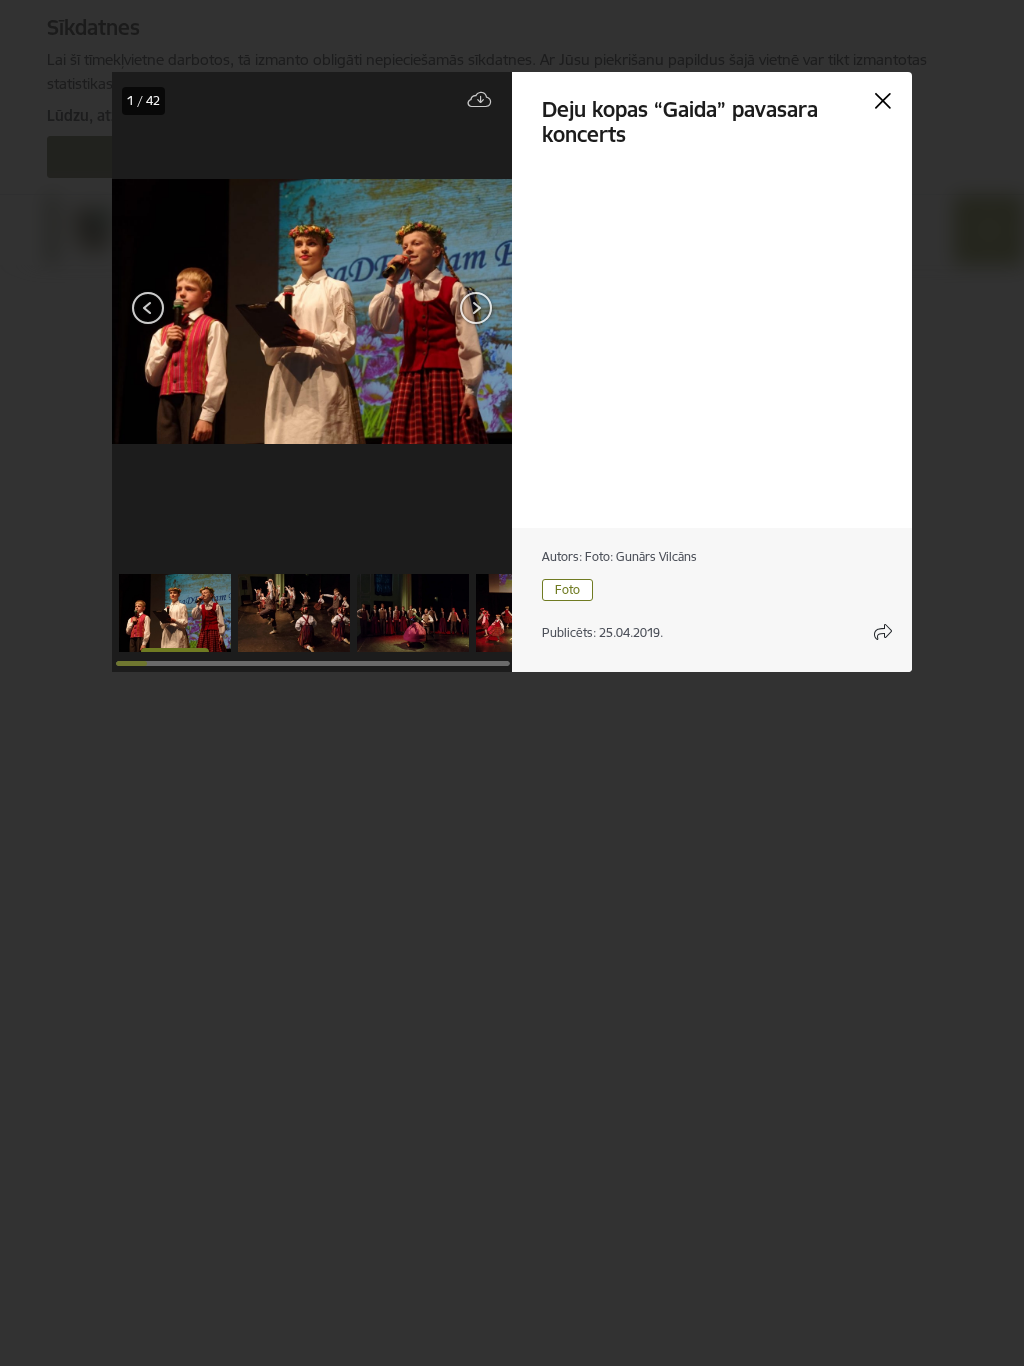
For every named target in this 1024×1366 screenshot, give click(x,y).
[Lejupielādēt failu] (480, 100)
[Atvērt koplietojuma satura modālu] (883, 632)
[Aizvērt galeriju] (883, 101)
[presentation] (172, 310)
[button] (175, 613)
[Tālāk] (476, 308)
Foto (567, 589)
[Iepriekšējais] (148, 308)
